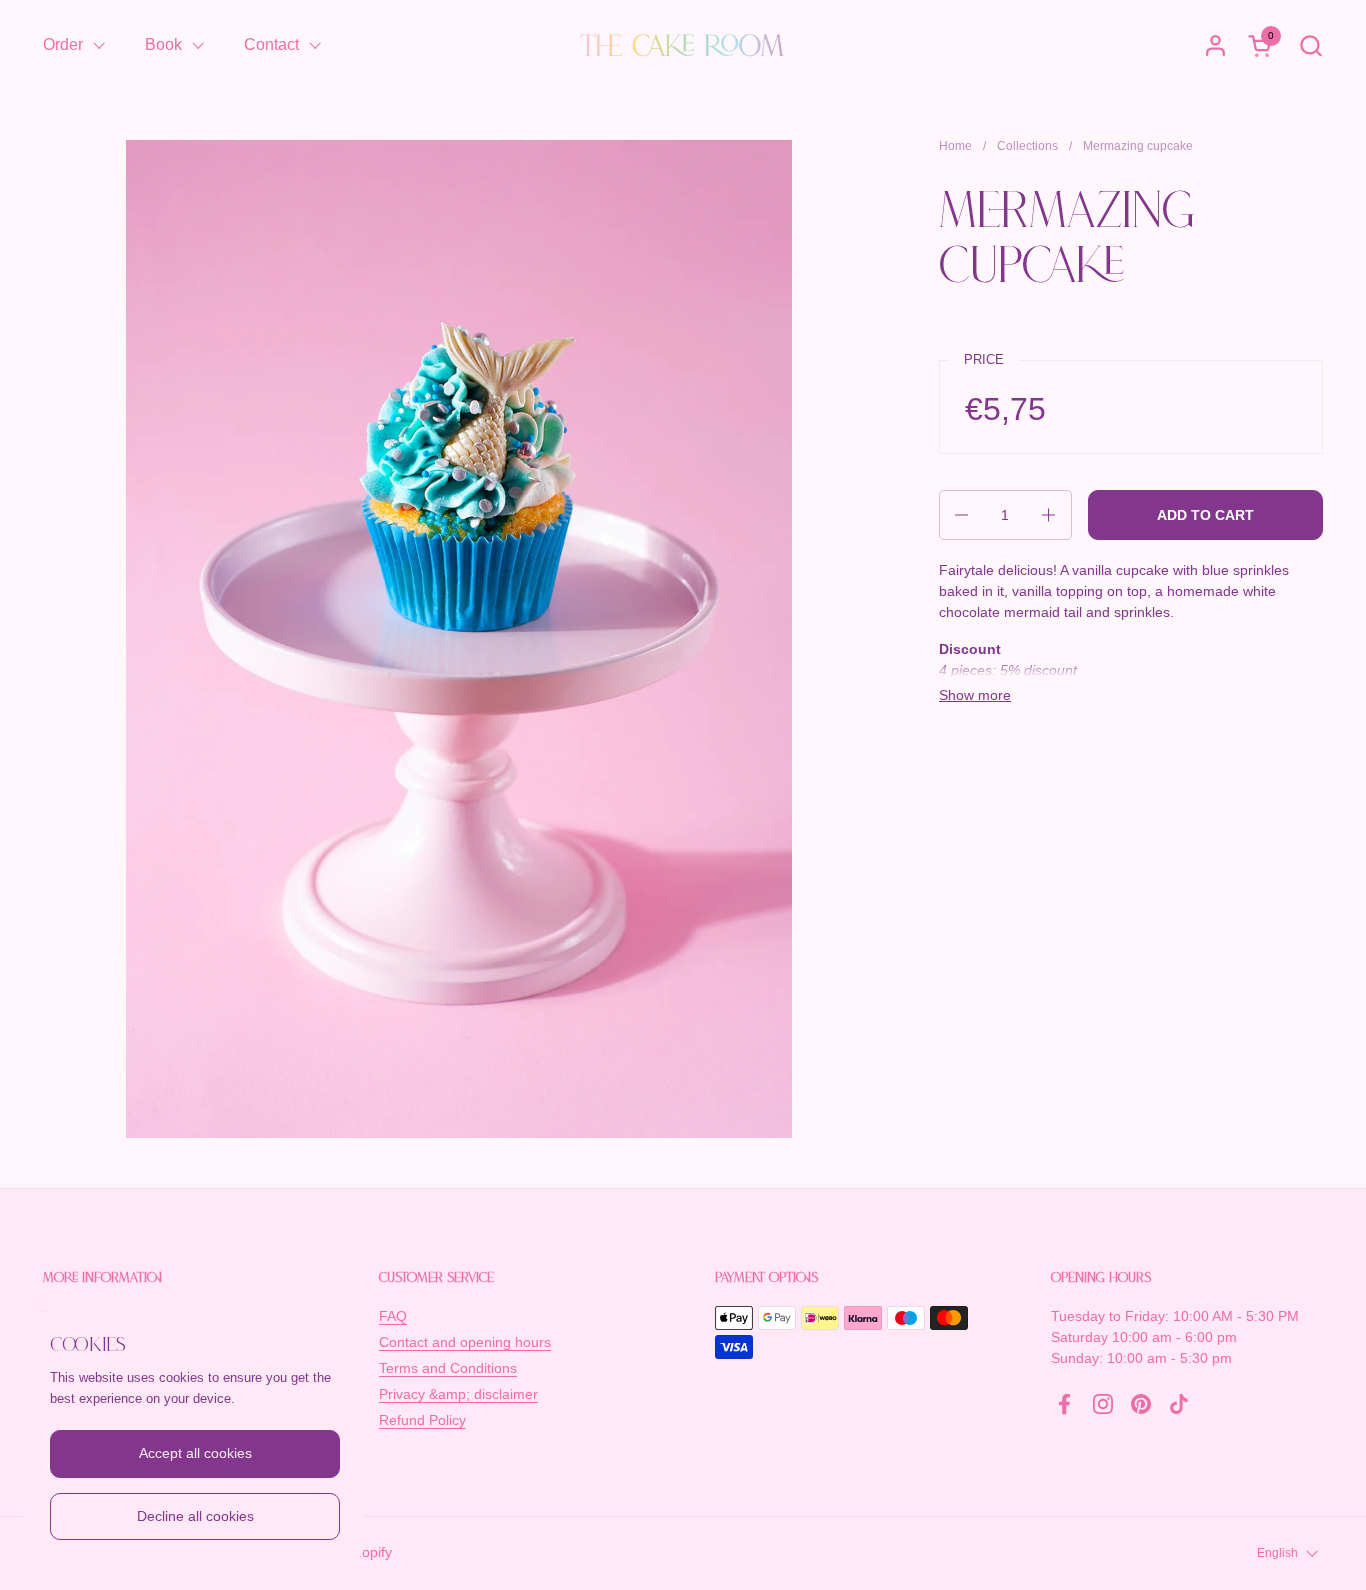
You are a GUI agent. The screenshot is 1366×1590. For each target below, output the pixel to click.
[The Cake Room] (683, 45)
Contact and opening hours (465, 1342)
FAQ (393, 1316)
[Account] (1215, 45)
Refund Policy (422, 1420)
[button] (1310, 45)
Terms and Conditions (448, 1368)
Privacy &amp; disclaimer (458, 1394)
